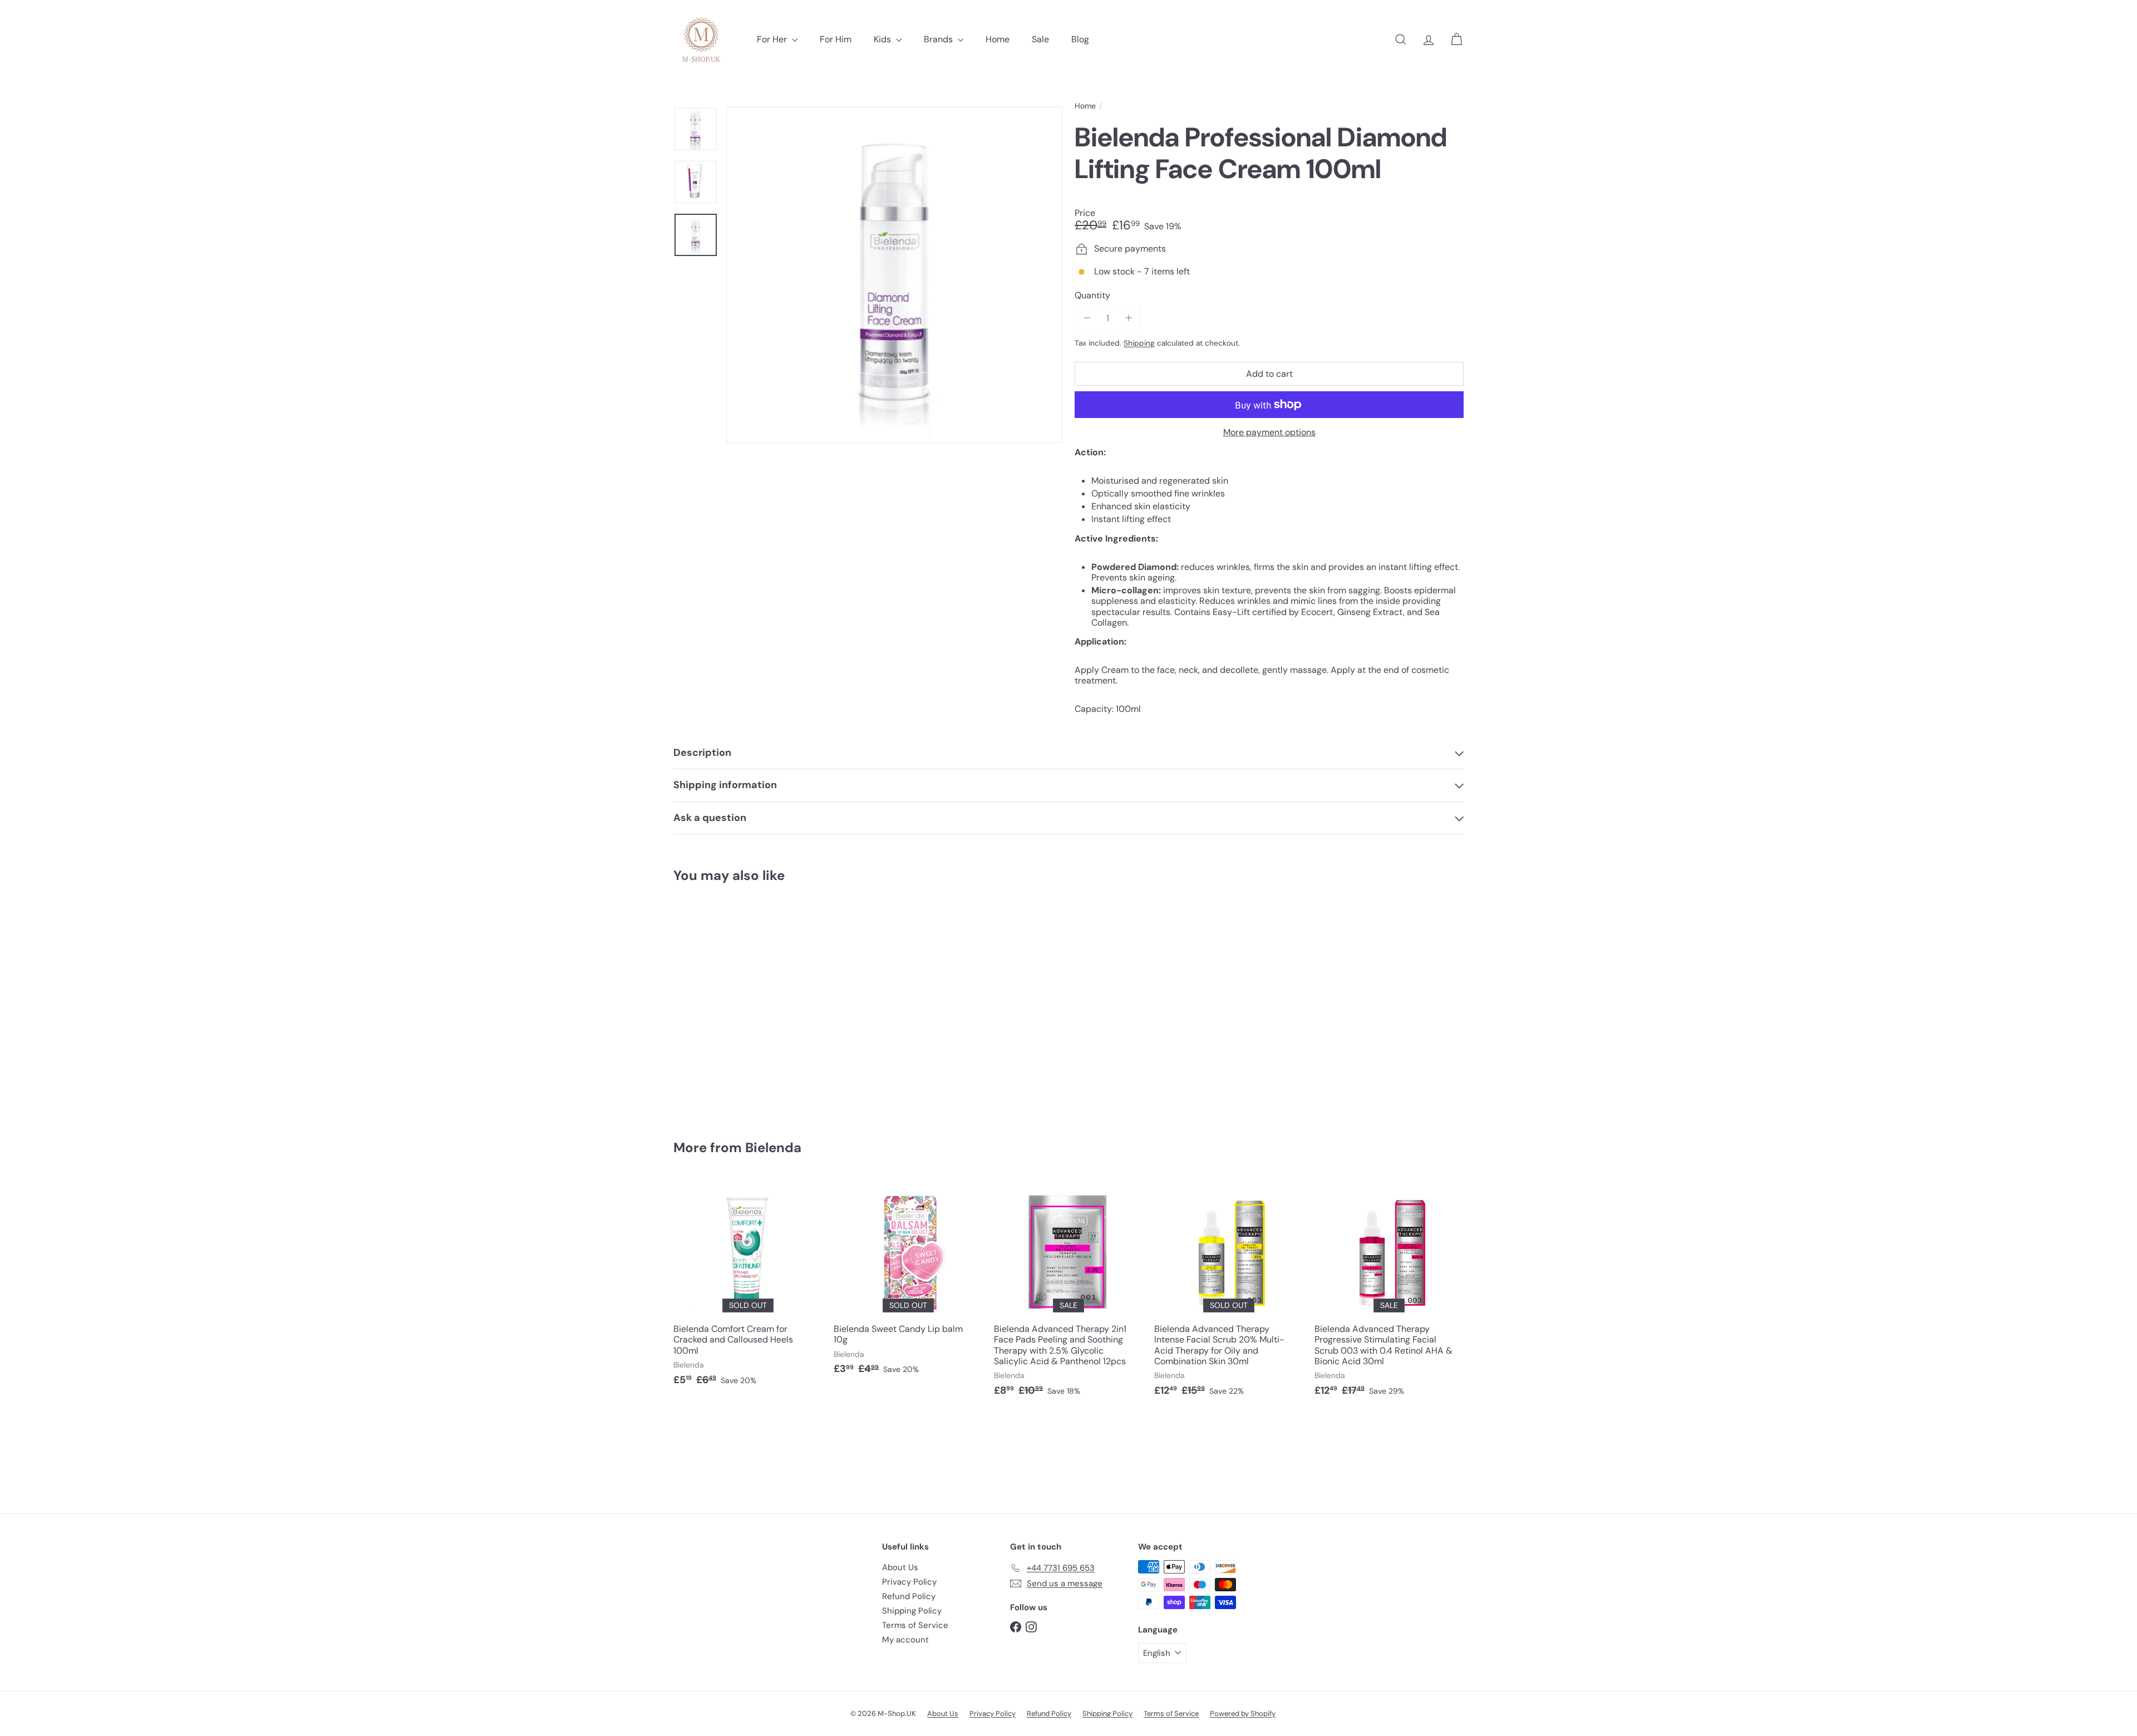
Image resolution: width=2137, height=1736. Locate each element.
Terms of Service (915, 1625)
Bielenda (773, 1147)
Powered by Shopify (1243, 1713)
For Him (836, 39)
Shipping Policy (912, 1611)
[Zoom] (894, 275)
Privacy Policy (909, 1582)
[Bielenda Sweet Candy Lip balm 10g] (908, 1282)
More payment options (1269, 432)
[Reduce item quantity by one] (1087, 318)
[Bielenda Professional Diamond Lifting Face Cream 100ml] (735, 1004)
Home (998, 39)
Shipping (1139, 343)
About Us (900, 1567)
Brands (939, 39)
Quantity (1092, 295)
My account (905, 1640)
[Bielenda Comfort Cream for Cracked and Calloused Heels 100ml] (748, 1288)
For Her (773, 39)
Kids (883, 39)
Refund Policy (909, 1596)
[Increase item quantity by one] (1128, 318)
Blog (1080, 39)
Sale (1040, 39)
